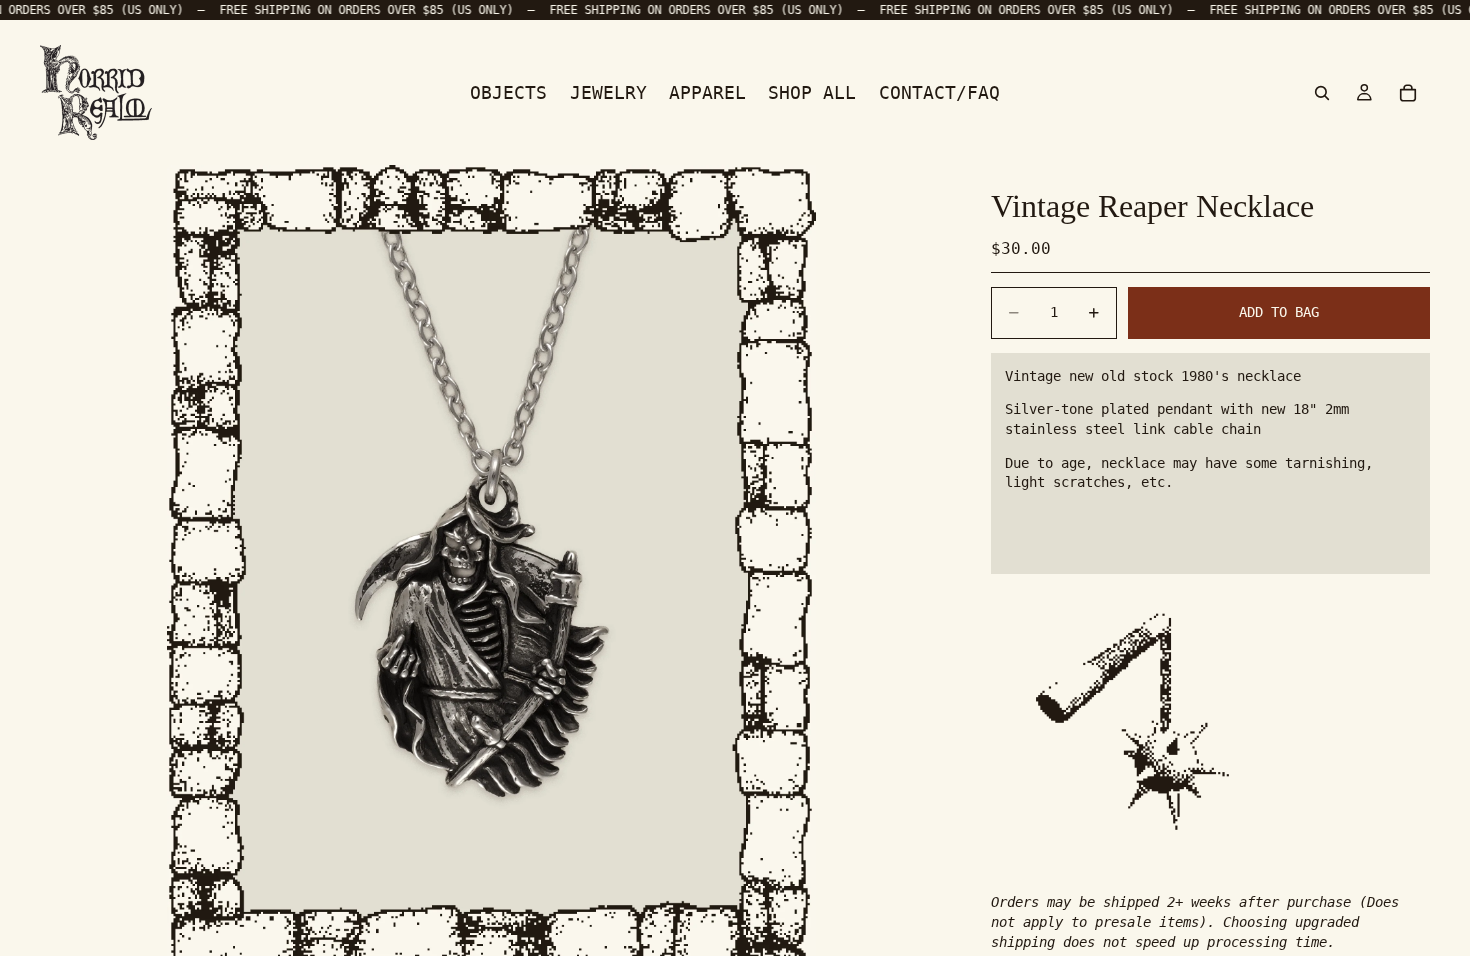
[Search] (1322, 92)
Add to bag (1279, 312)
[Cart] (1408, 92)
